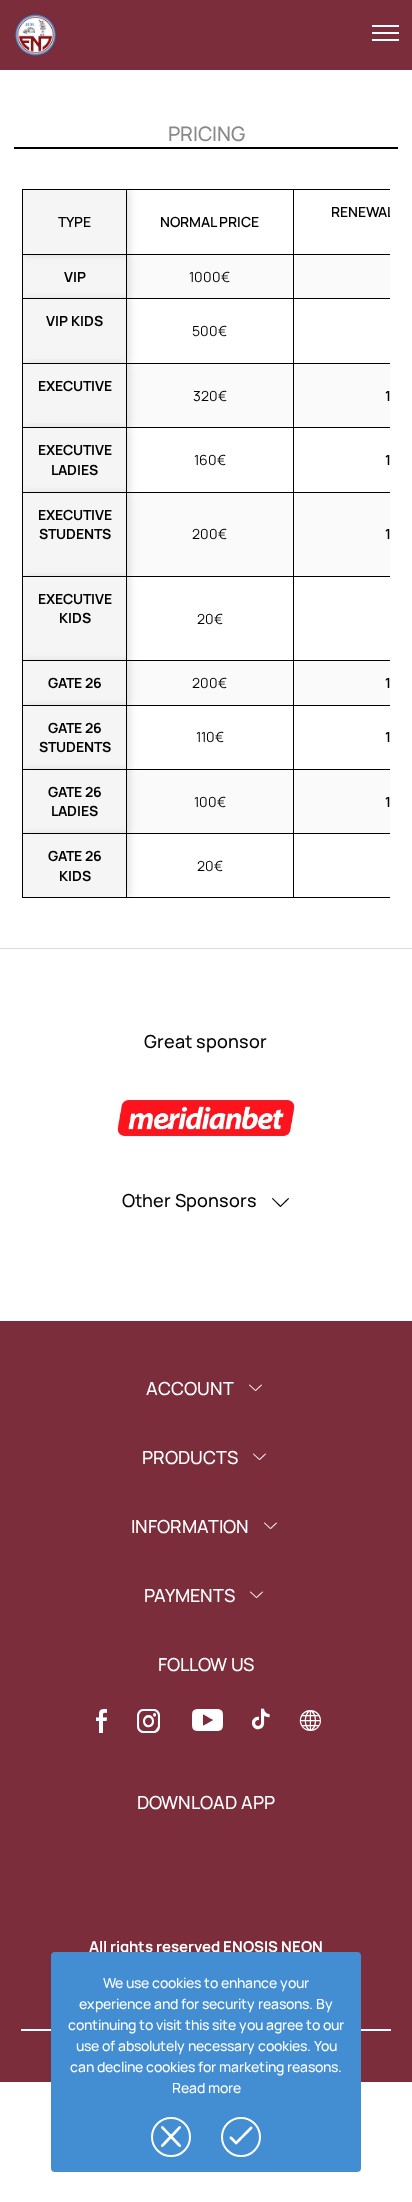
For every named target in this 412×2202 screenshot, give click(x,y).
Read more (206, 2087)
